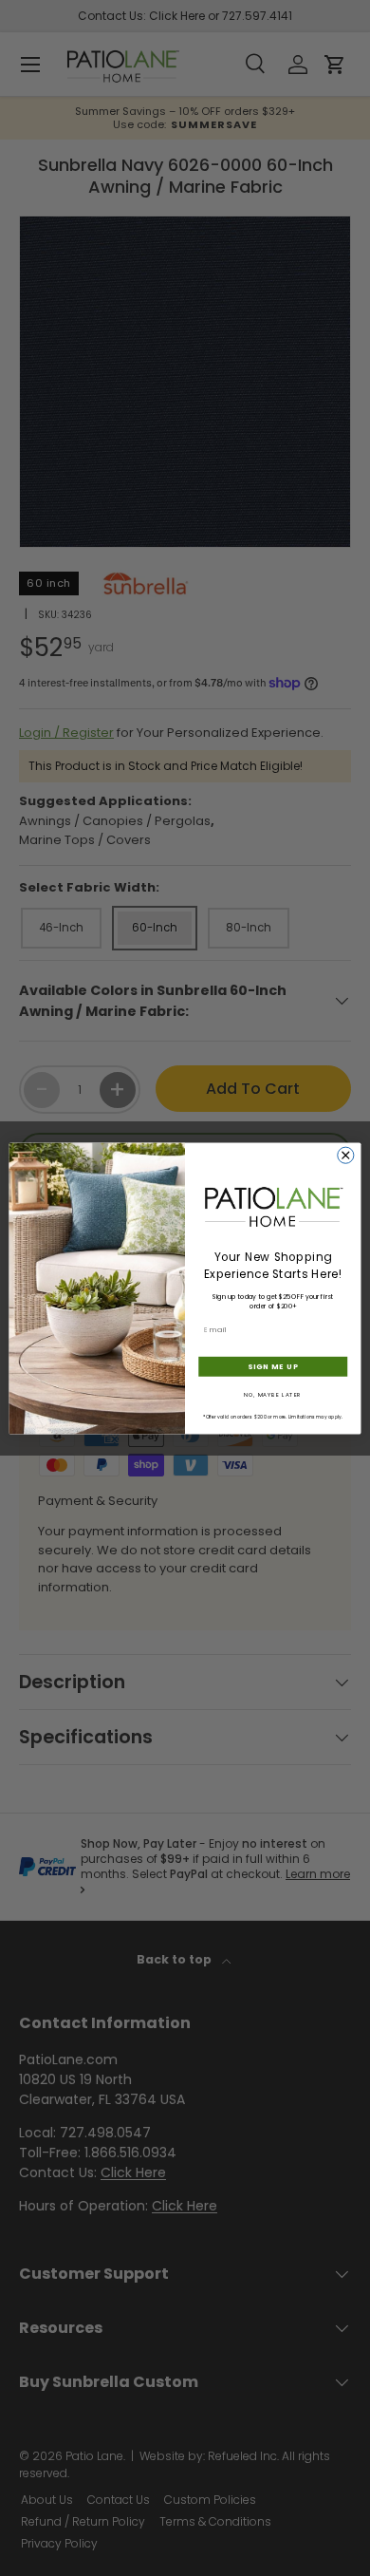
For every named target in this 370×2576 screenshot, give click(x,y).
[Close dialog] (346, 1155)
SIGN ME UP (273, 1366)
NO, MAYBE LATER (273, 1394)
